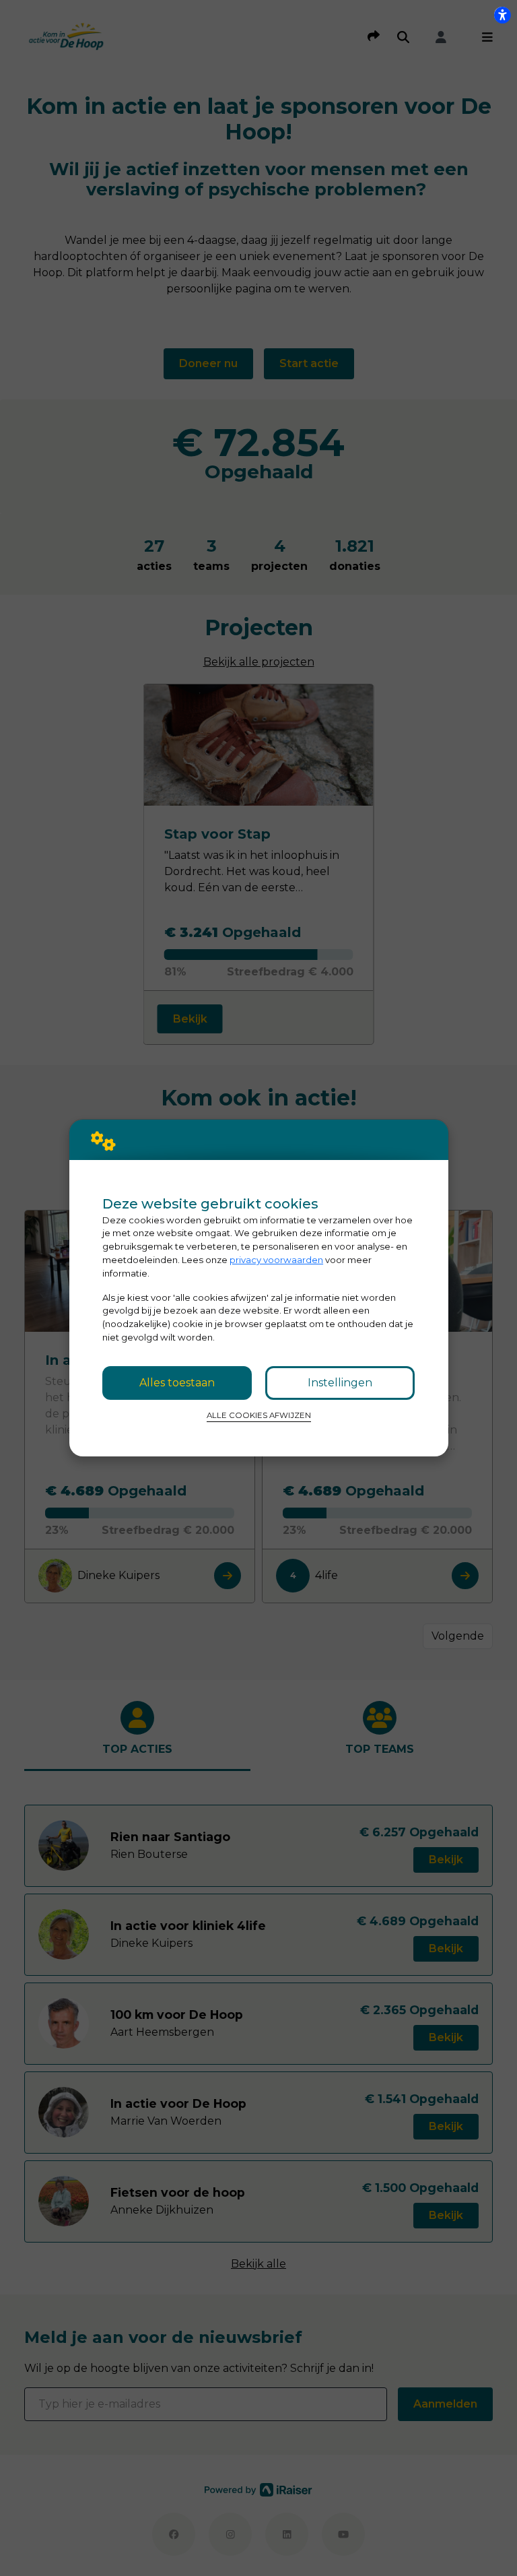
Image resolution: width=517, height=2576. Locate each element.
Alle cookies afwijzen (259, 1415)
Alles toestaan (177, 1383)
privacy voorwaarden (276, 1260)
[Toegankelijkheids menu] (502, 15)
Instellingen (340, 1383)
